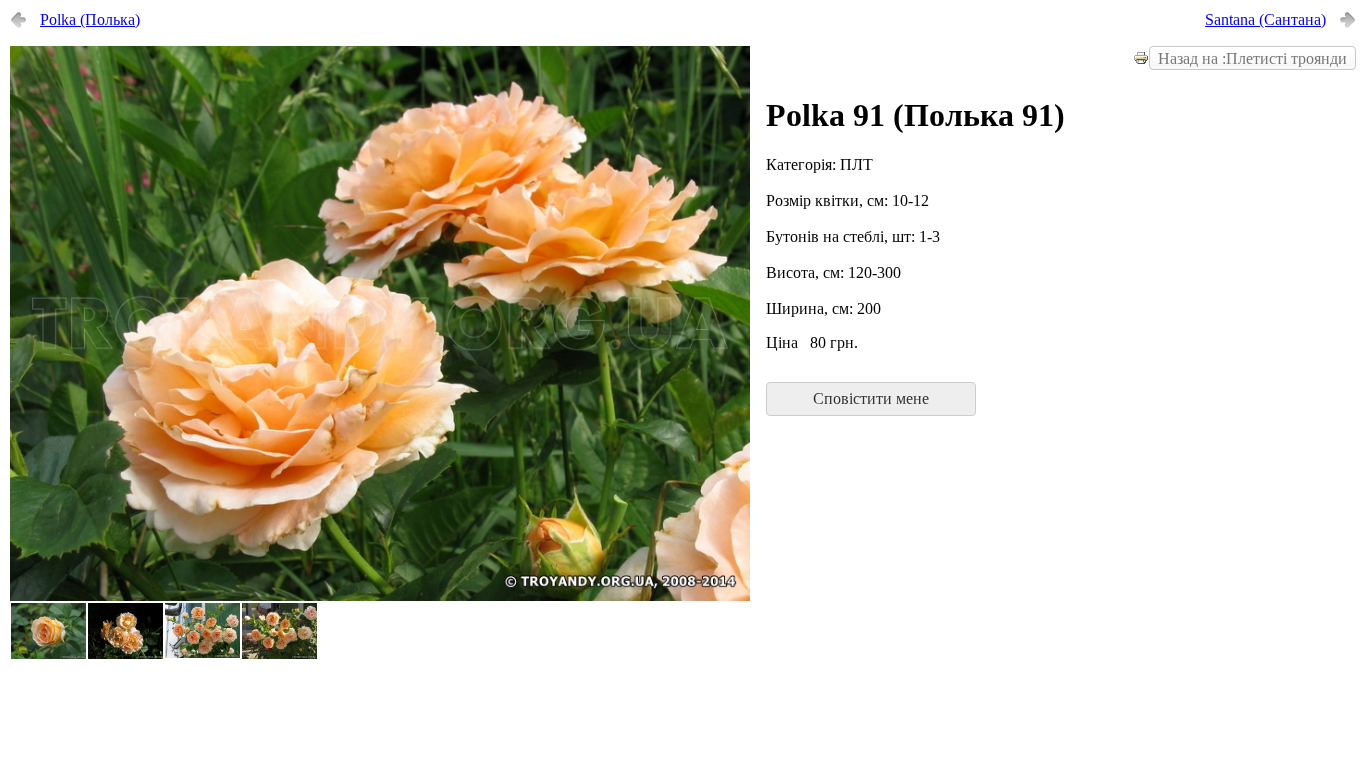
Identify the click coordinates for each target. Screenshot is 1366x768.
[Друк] (1141, 60)
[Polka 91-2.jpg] (125, 654)
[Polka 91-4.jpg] (48, 654)
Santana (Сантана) (1265, 19)
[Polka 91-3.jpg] (380, 596)
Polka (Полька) (90, 19)
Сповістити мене (871, 398)
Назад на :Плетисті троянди (1252, 58)
